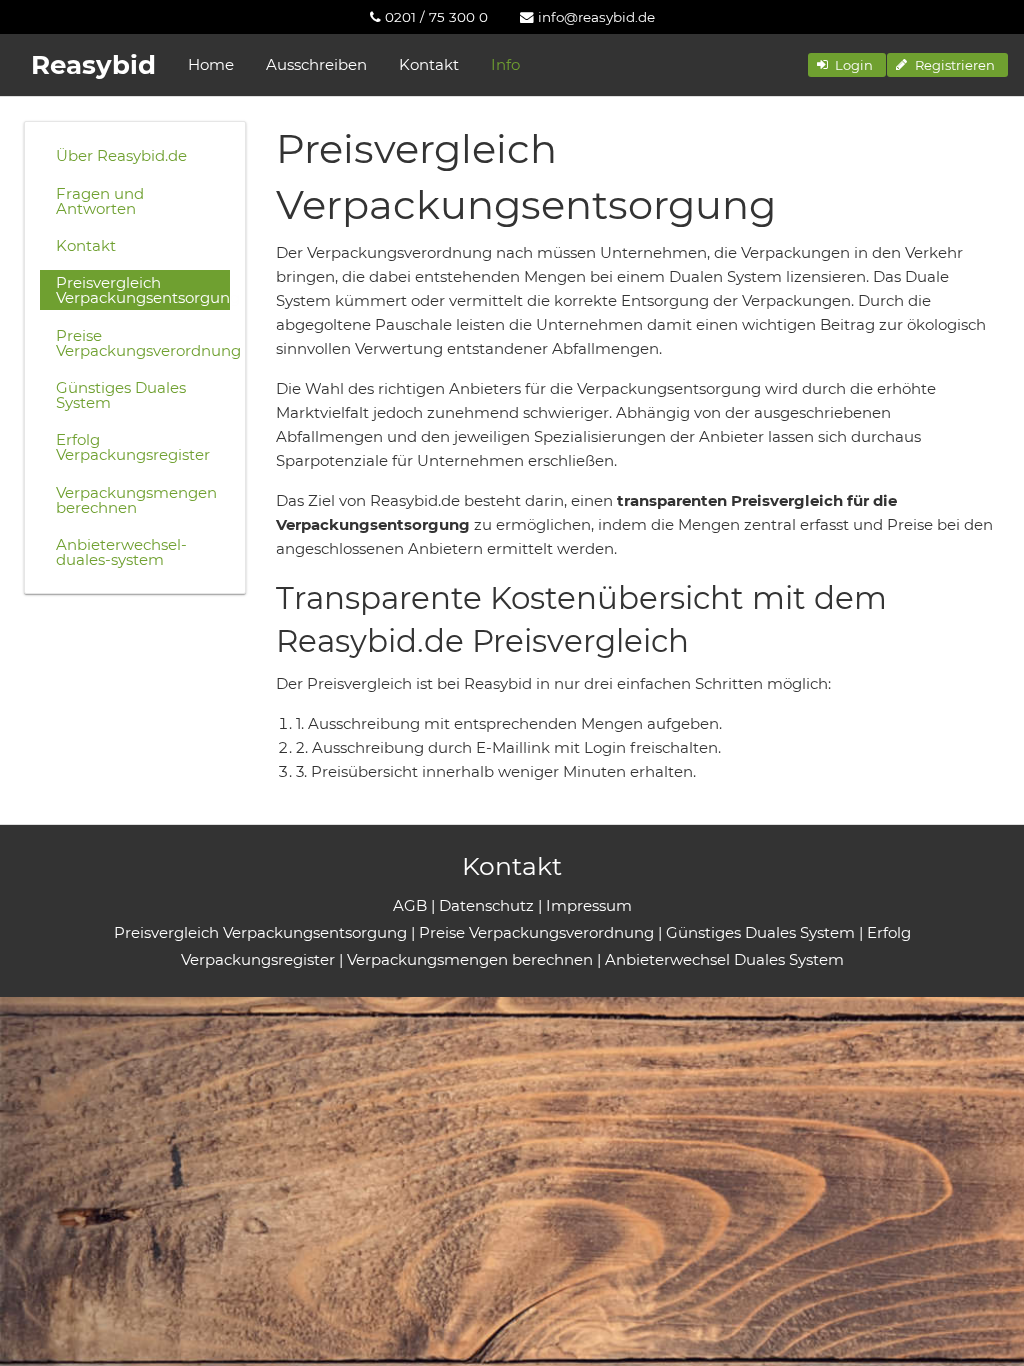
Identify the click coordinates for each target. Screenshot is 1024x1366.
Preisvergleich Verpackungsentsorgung (143, 290)
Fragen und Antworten (100, 201)
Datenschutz (486, 905)
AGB (410, 905)
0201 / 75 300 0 (434, 17)
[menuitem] (429, 17)
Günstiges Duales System (121, 395)
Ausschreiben (316, 64)
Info (505, 64)
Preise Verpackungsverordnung (143, 343)
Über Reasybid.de (121, 155)
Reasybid (93, 65)
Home (211, 64)
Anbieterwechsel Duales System (724, 959)
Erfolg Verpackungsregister (133, 447)
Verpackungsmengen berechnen (136, 500)
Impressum (589, 905)
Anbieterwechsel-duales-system (121, 552)
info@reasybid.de (594, 17)
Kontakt (429, 64)
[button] (847, 65)
